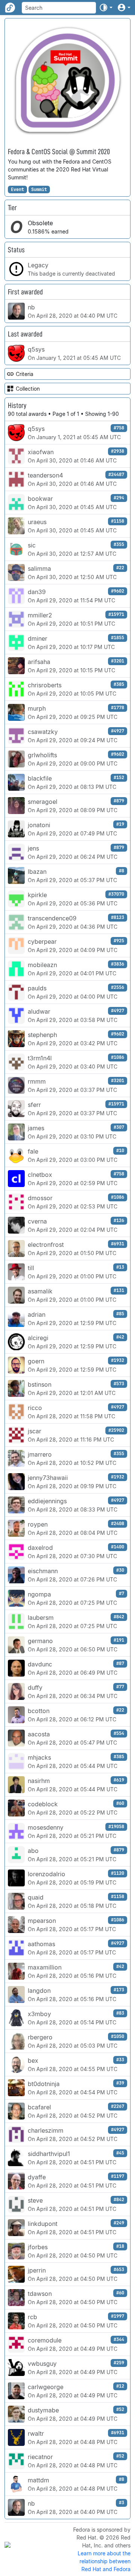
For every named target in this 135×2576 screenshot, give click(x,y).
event (17, 190)
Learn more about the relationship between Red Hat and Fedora (104, 2561)
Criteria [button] (25, 374)
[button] (106, 8)
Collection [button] (28, 389)
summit (39, 190)
